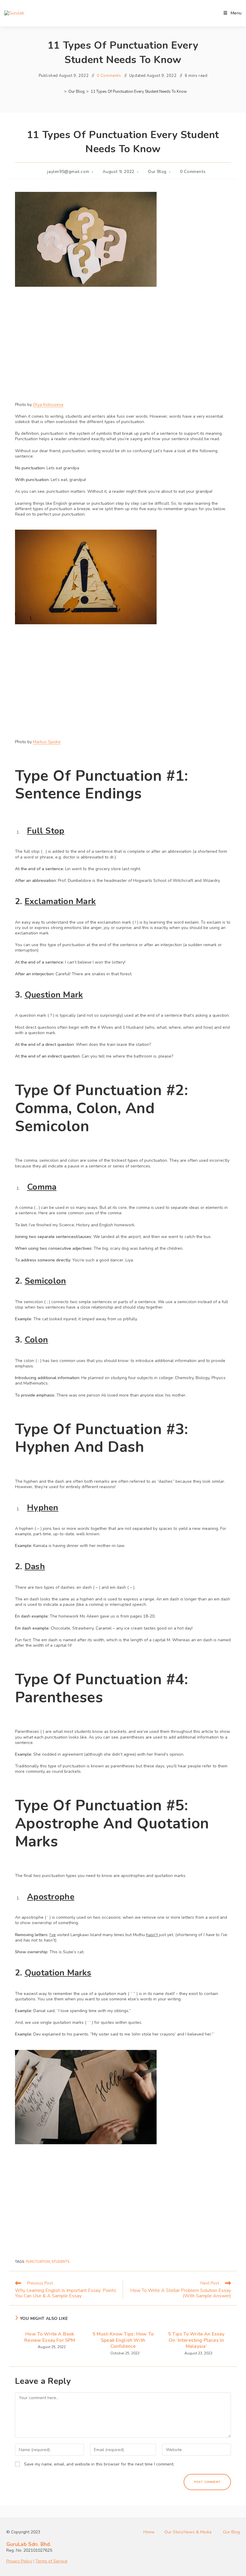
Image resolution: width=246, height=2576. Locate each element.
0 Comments (109, 76)
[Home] (61, 92)
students (60, 2262)
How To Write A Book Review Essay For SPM (50, 2337)
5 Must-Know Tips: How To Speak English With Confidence (123, 2340)
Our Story (174, 2532)
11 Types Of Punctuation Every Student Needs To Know (139, 92)
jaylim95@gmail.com (68, 172)
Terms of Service (51, 2561)
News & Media (198, 2532)
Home (149, 2532)
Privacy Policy (19, 2561)
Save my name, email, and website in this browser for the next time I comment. (99, 2464)
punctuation (38, 2262)
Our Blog (157, 172)
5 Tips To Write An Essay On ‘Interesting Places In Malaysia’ (196, 2340)
